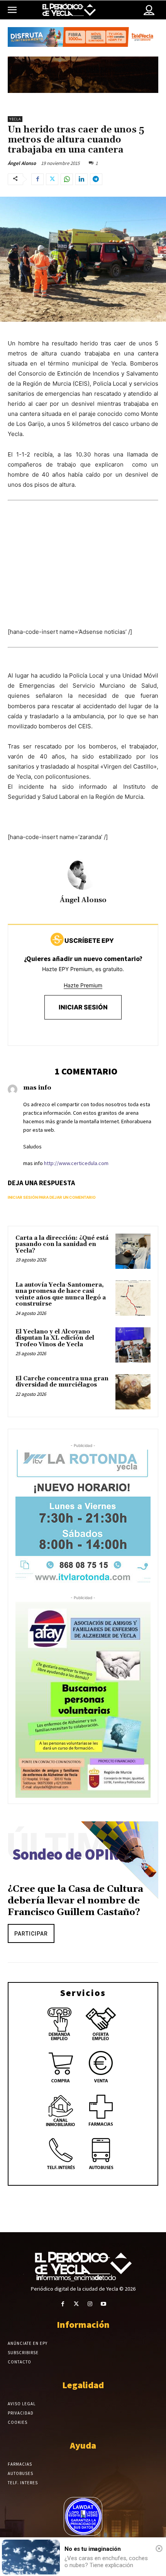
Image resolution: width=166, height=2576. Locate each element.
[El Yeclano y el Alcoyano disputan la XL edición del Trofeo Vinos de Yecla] (133, 1345)
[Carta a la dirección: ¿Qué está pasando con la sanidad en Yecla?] (133, 1251)
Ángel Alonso (22, 163)
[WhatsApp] (67, 179)
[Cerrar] (159, 2549)
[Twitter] (52, 179)
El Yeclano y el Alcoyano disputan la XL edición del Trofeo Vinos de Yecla (55, 1338)
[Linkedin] (81, 179)
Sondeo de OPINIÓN (79, 1854)
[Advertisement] (83, 578)
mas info (37, 1088)
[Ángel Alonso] (83, 874)
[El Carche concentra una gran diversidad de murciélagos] (133, 1392)
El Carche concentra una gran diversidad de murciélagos (62, 1382)
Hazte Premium (83, 985)
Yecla (15, 119)
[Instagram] (90, 2304)
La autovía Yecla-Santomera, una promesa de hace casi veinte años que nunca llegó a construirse (61, 1295)
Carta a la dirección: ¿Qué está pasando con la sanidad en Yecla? (62, 1244)
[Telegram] (96, 179)
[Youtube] (103, 2304)
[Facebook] (37, 179)
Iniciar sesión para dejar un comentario (52, 1197)
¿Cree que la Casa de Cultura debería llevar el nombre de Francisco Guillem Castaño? (75, 1901)
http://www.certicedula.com (76, 1163)
